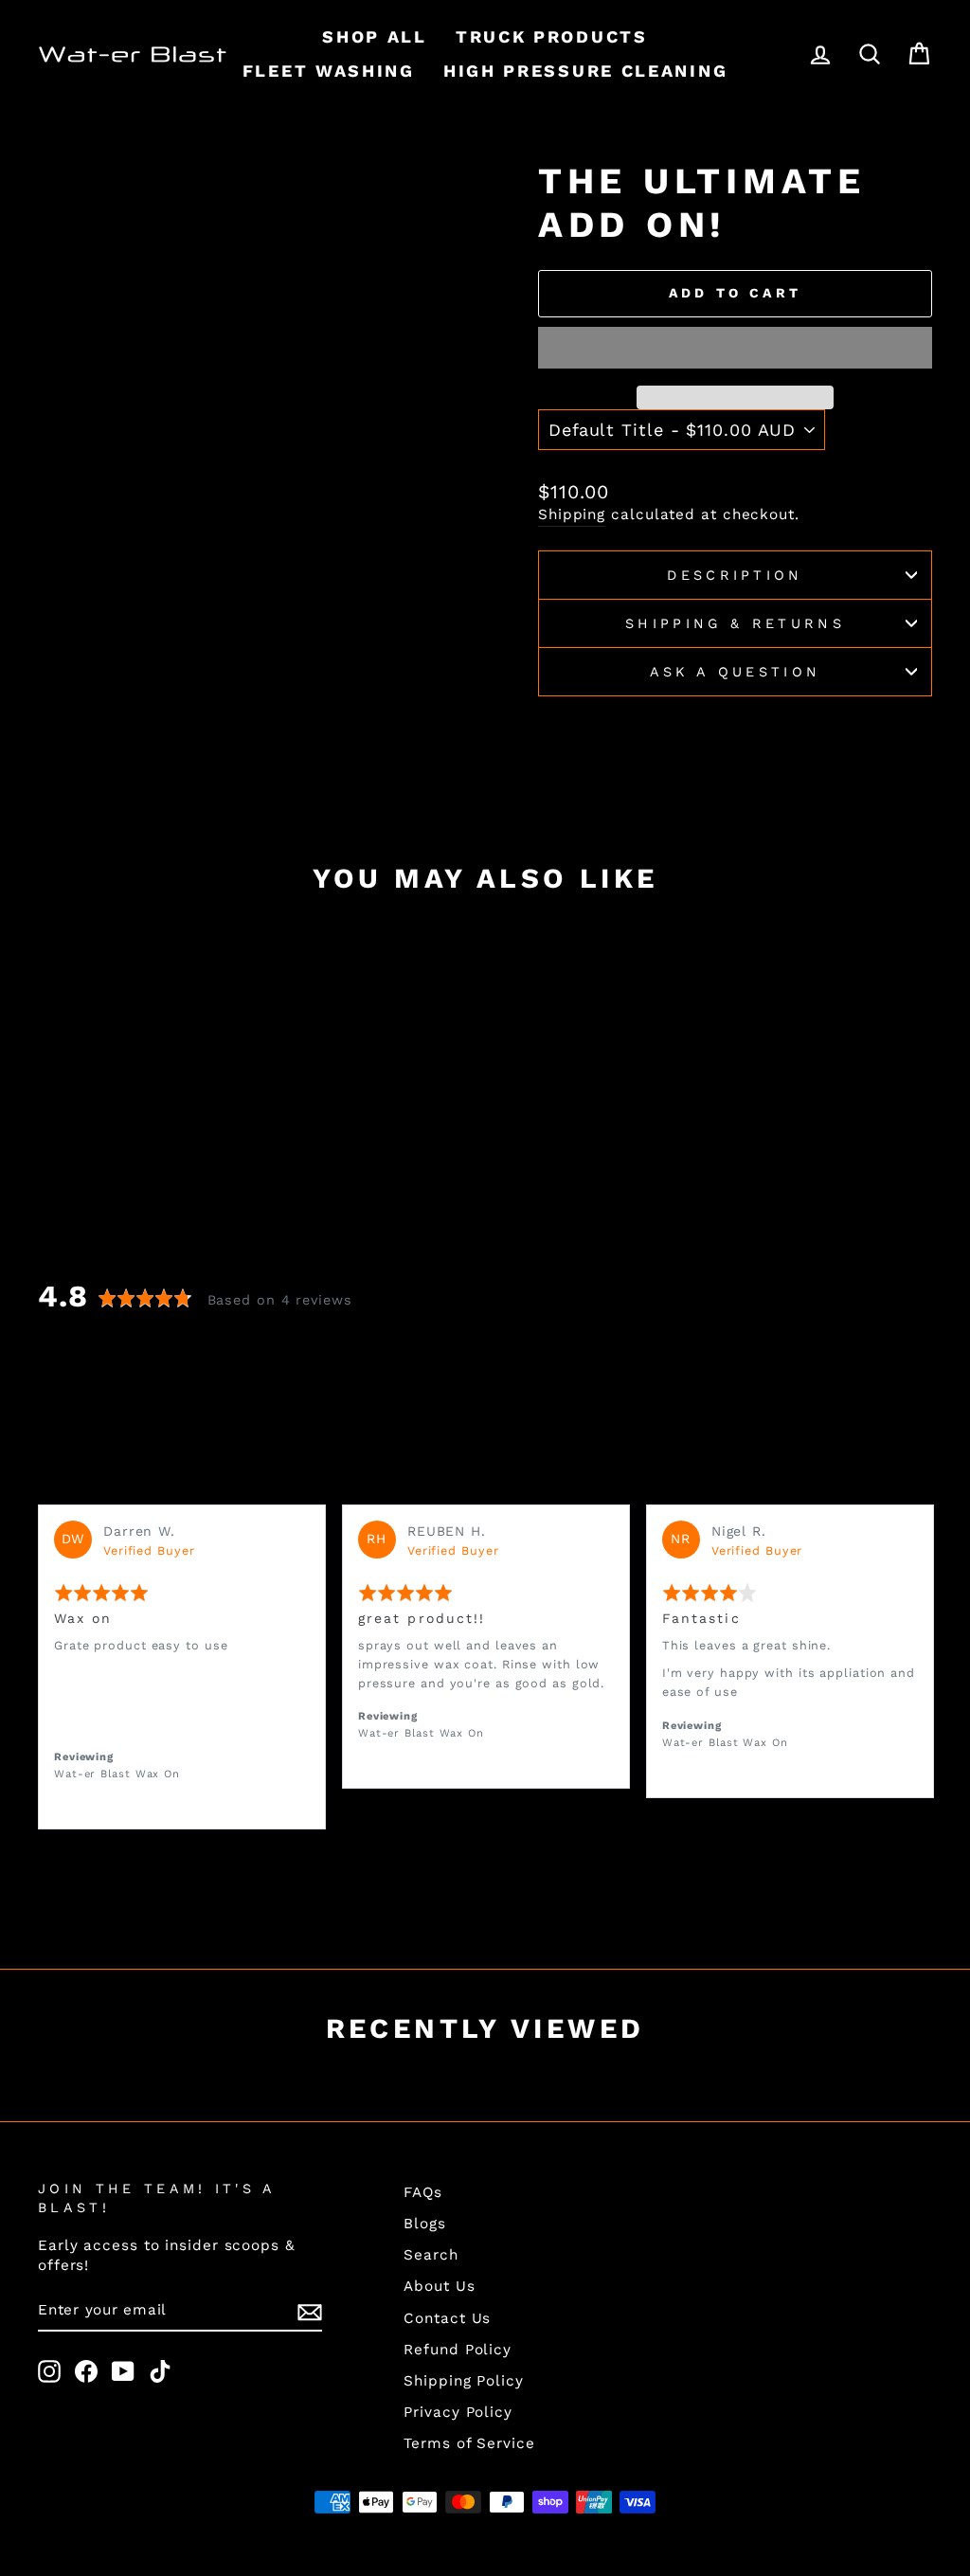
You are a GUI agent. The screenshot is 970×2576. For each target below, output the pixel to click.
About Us (439, 2286)
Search (431, 2255)
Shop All (375, 36)
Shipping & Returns (735, 623)
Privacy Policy (458, 2412)
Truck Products (552, 36)
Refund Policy (458, 2350)
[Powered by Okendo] (86, 1480)
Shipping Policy (464, 2381)
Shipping (572, 514)
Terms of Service (469, 2443)
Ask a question (735, 672)
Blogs (425, 2224)
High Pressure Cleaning (585, 71)
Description (735, 575)
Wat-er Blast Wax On (117, 1774)
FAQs (423, 2192)
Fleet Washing (329, 71)
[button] (735, 348)
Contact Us (447, 2318)
